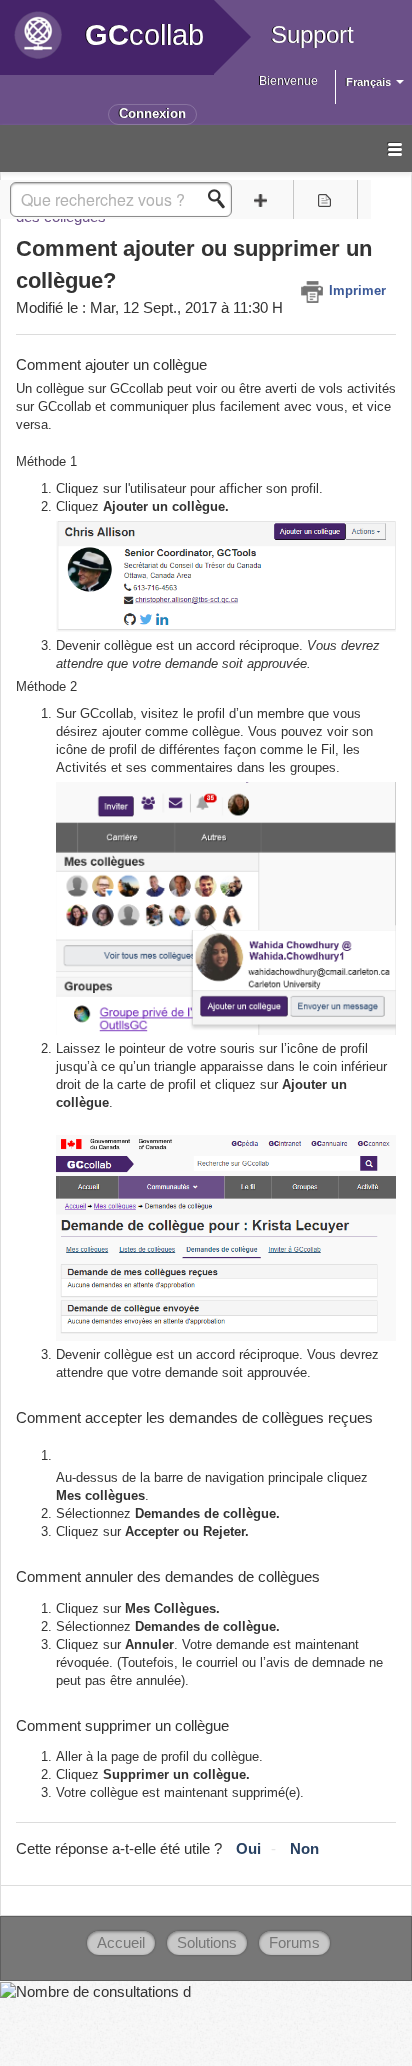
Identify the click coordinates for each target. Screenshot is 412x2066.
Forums (294, 1943)
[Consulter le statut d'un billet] (325, 199)
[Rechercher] (222, 199)
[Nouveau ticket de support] (260, 199)
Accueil (121, 1943)
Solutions (207, 1943)
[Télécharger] (169, 1039)
